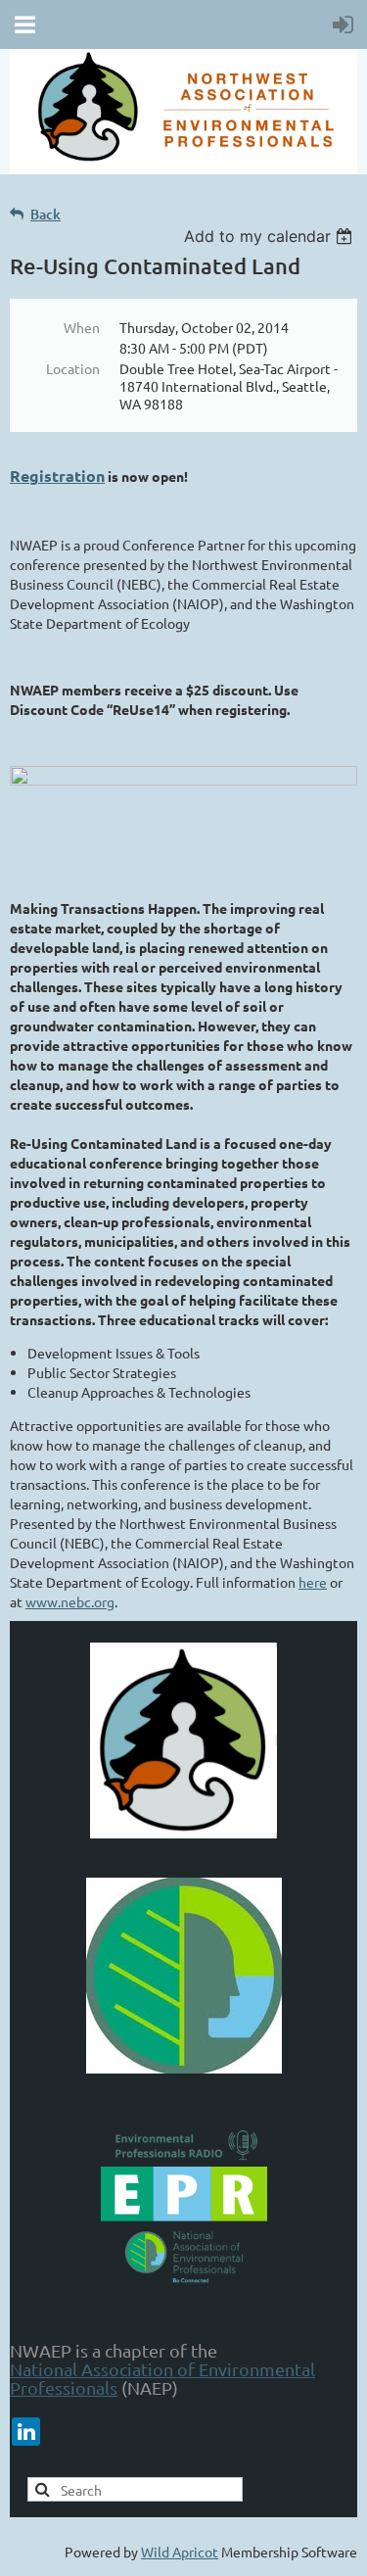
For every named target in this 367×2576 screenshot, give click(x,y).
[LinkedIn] (26, 2432)
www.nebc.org (70, 1601)
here (313, 1582)
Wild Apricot (180, 2552)
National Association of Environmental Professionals (162, 2378)
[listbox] (271, 236)
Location (73, 368)
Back (46, 214)
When (82, 327)
